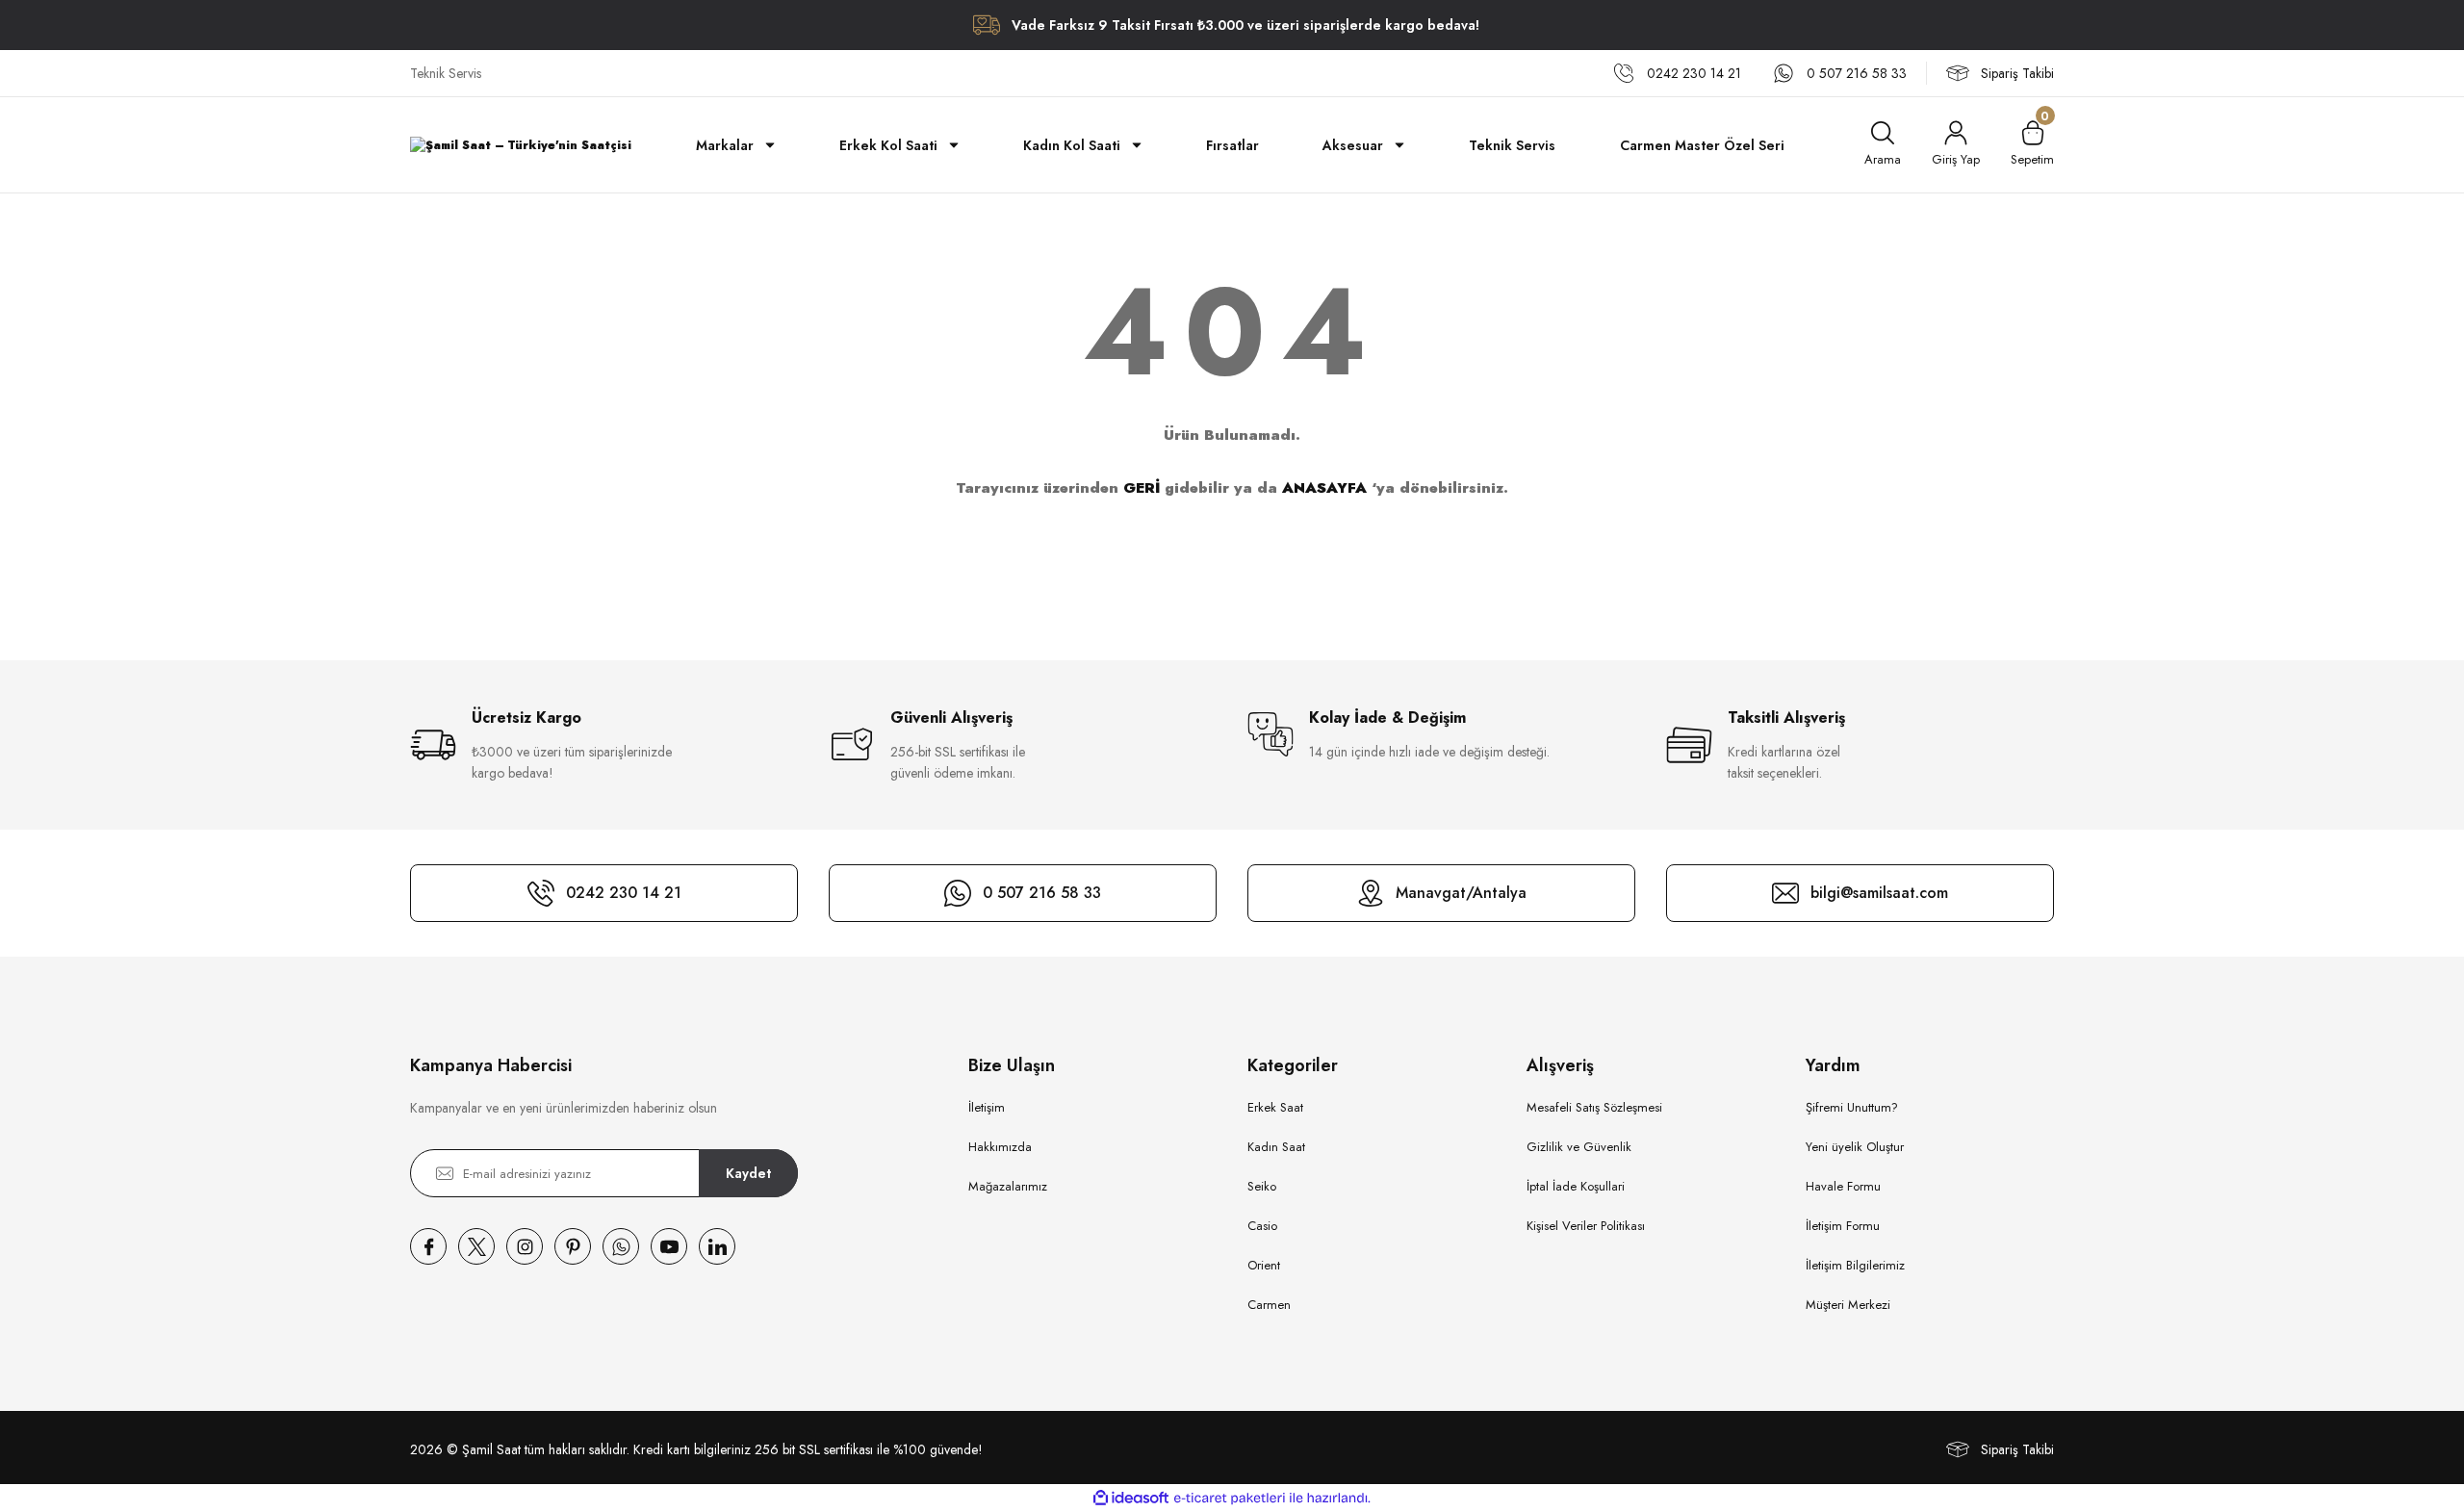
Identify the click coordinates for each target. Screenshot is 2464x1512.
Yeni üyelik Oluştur (1855, 1147)
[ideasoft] (1131, 1498)
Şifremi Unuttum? (1852, 1107)
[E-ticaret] (1230, 1499)
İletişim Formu (1843, 1226)
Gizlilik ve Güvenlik (1579, 1147)
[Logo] (521, 145)
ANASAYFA (1324, 488)
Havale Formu (1843, 1186)
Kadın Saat (1276, 1147)
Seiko (1262, 1186)
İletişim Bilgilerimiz (1855, 1265)
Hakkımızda (1000, 1147)
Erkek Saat (1275, 1107)
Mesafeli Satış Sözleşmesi (1594, 1107)
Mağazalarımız (1008, 1186)
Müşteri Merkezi (1848, 1305)
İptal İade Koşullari (1576, 1186)
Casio (1262, 1226)
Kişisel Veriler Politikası (1586, 1226)
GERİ (1142, 488)
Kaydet (748, 1173)
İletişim (987, 1107)
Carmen (1269, 1305)
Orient (1264, 1265)
